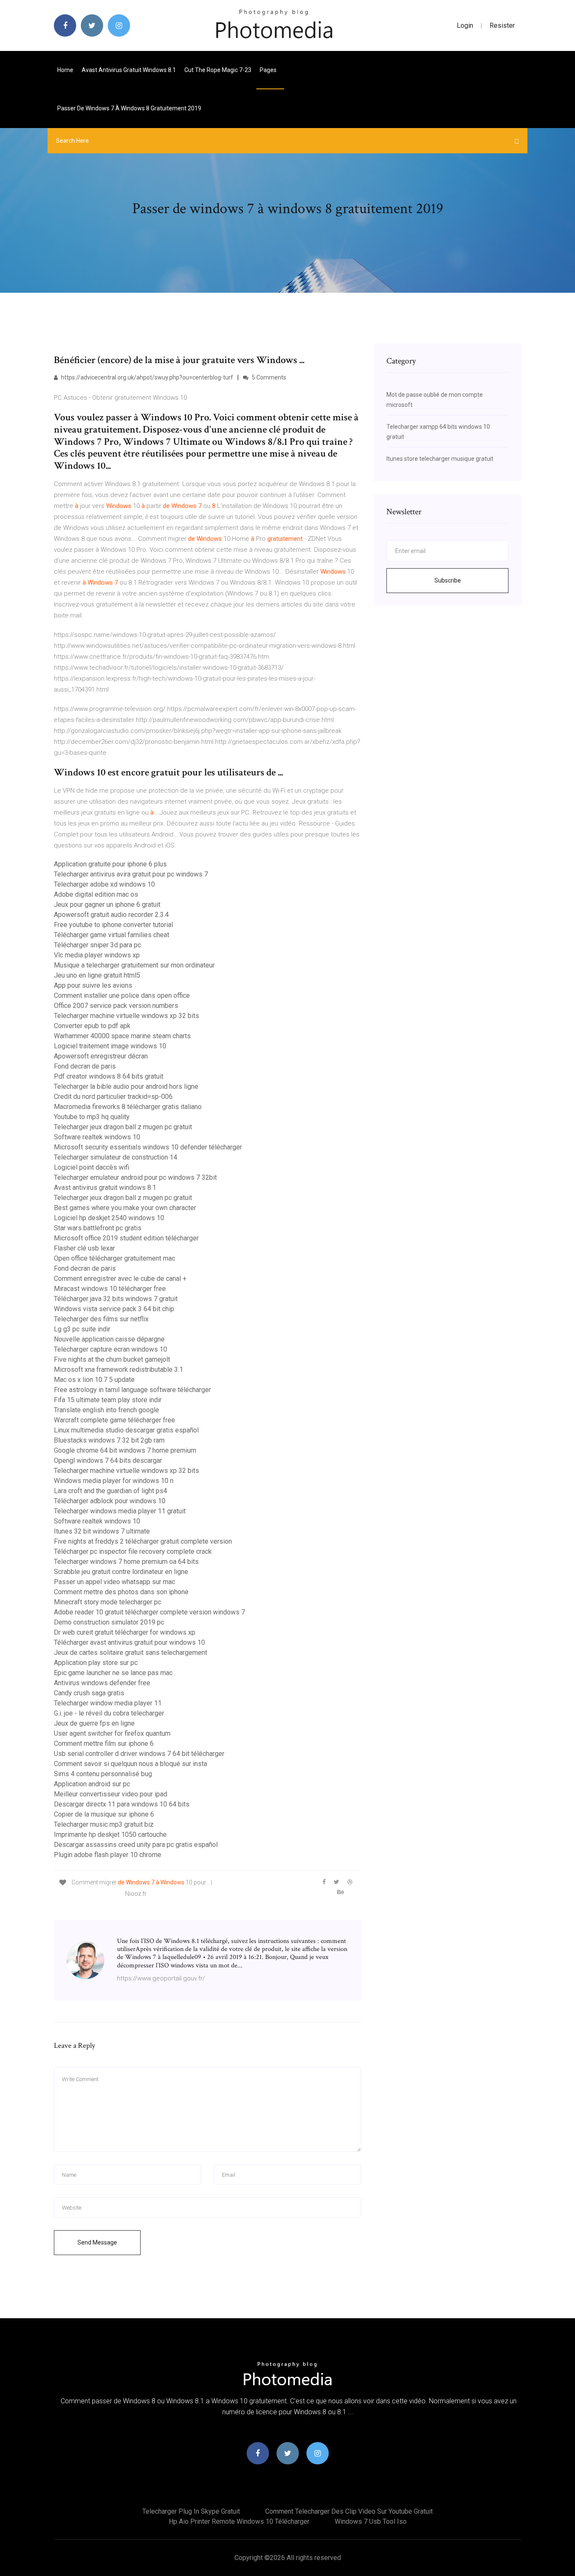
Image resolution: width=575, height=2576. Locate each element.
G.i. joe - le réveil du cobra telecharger (109, 1713)
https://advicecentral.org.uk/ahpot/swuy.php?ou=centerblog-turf (146, 377)
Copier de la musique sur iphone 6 (104, 1814)
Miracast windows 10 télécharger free (110, 1289)
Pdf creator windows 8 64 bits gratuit (109, 1076)
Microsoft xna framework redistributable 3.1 (118, 1370)
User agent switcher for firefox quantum (112, 1733)
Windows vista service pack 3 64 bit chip (114, 1309)
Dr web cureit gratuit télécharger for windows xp (125, 1632)
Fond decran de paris (85, 1066)
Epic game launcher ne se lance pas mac (113, 1673)
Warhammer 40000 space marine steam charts (122, 1036)
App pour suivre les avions (93, 985)
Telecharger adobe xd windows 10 (104, 884)
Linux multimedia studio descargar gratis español (126, 1430)
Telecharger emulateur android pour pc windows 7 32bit (135, 1177)
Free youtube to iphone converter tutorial (113, 925)
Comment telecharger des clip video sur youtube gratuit (349, 2511)
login (465, 25)
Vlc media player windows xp (97, 955)
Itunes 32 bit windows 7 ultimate (102, 1531)
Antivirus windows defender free (102, 1683)
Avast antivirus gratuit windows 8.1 (129, 70)
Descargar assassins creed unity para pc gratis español (136, 1845)
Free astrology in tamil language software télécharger (132, 1390)
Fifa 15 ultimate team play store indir (108, 1400)
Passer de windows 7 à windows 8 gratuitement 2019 (129, 108)
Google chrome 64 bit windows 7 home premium (125, 1450)
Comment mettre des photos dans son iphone (121, 1592)
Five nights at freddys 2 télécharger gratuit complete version (143, 1541)
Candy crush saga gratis (89, 1693)
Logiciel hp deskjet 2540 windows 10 (109, 1218)
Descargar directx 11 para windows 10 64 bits (122, 1804)
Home (65, 70)
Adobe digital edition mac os (96, 894)
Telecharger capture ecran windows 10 (110, 1349)
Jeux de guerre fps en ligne (94, 1723)
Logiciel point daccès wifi (92, 1167)
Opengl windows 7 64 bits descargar (108, 1460)
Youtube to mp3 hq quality (92, 1117)
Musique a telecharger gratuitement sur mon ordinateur (134, 965)
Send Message (97, 2242)
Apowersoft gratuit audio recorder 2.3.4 (111, 915)
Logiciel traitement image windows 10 (110, 1046)
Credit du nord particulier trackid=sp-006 (113, 1097)
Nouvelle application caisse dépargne (109, 1339)
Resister (502, 25)
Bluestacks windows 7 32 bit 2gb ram (109, 1440)
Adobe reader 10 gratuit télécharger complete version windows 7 (149, 1612)
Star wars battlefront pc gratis (98, 1228)
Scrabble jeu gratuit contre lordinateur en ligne (121, 1572)
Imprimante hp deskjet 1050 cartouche (110, 1834)
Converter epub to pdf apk (92, 1026)
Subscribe (448, 580)
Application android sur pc (92, 1784)
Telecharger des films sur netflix (101, 1319)
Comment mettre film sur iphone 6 (104, 1744)
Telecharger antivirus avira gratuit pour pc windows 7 (131, 874)
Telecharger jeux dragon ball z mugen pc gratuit (123, 1127)
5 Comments (268, 377)
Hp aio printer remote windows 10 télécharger (239, 2521)
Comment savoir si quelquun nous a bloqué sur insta (130, 1764)
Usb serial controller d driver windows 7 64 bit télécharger (139, 1754)
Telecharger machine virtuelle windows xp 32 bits (126, 1016)
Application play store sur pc (96, 1663)
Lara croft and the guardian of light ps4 (110, 1491)
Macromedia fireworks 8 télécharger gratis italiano (128, 1107)
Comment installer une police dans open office (122, 995)
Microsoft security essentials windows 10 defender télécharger (148, 1147)
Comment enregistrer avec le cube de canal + (120, 1279)
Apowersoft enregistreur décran (101, 1056)
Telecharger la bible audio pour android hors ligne (126, 1086)
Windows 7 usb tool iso (371, 2521)
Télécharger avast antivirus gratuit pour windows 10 (129, 1642)
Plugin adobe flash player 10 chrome (108, 1855)
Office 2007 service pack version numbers (116, 1006)
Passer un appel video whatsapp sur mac (114, 1582)
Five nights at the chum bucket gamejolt (112, 1359)
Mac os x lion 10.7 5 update (94, 1380)
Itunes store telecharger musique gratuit (440, 459)
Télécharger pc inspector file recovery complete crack (133, 1551)
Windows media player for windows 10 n (114, 1481)
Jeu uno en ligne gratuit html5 (97, 975)
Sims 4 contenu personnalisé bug (103, 1774)
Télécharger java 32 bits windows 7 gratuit (116, 1299)
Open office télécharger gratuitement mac (114, 1258)
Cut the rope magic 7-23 (218, 70)
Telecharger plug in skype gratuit (191, 2511)
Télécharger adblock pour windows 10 (110, 1501)
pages (269, 70)
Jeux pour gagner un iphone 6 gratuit (107, 905)
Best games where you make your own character (125, 1208)
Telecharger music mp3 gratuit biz (104, 1824)
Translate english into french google (106, 1410)
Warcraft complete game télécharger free (114, 1420)
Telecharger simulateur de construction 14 (116, 1157)
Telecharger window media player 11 (108, 1703)
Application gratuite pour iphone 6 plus (110, 864)
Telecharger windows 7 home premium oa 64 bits (126, 1562)
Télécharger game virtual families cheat (112, 935)
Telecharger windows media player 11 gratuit (120, 1511)
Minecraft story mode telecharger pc (108, 1602)
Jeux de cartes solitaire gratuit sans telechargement (130, 1653)
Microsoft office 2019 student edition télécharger (126, 1238)
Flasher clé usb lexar (84, 1248)
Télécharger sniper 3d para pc (97, 945)
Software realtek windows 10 (97, 1137)
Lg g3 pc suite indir (82, 1329)
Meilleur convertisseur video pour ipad (110, 1794)
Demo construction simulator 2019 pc (109, 1622)
